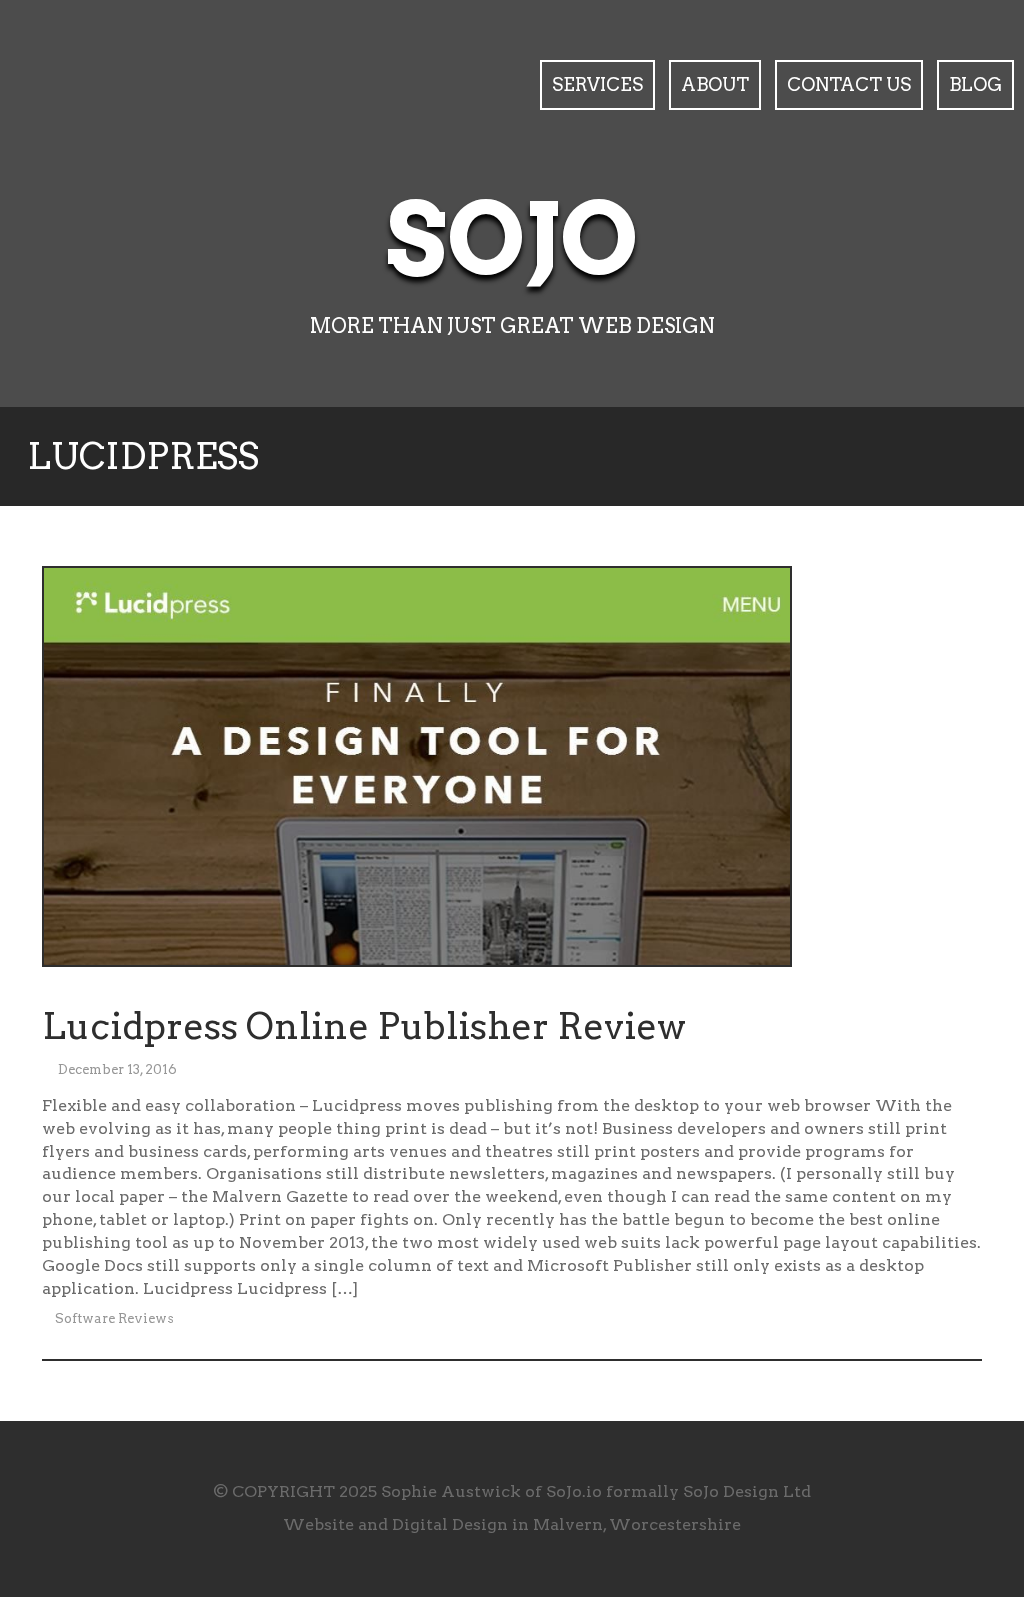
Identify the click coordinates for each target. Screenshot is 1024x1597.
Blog (975, 84)
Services (597, 84)
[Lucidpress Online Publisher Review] (417, 770)
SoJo (512, 239)
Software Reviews (114, 1318)
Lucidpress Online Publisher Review (364, 1026)
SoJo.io (574, 1491)
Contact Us (849, 84)
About (715, 84)
